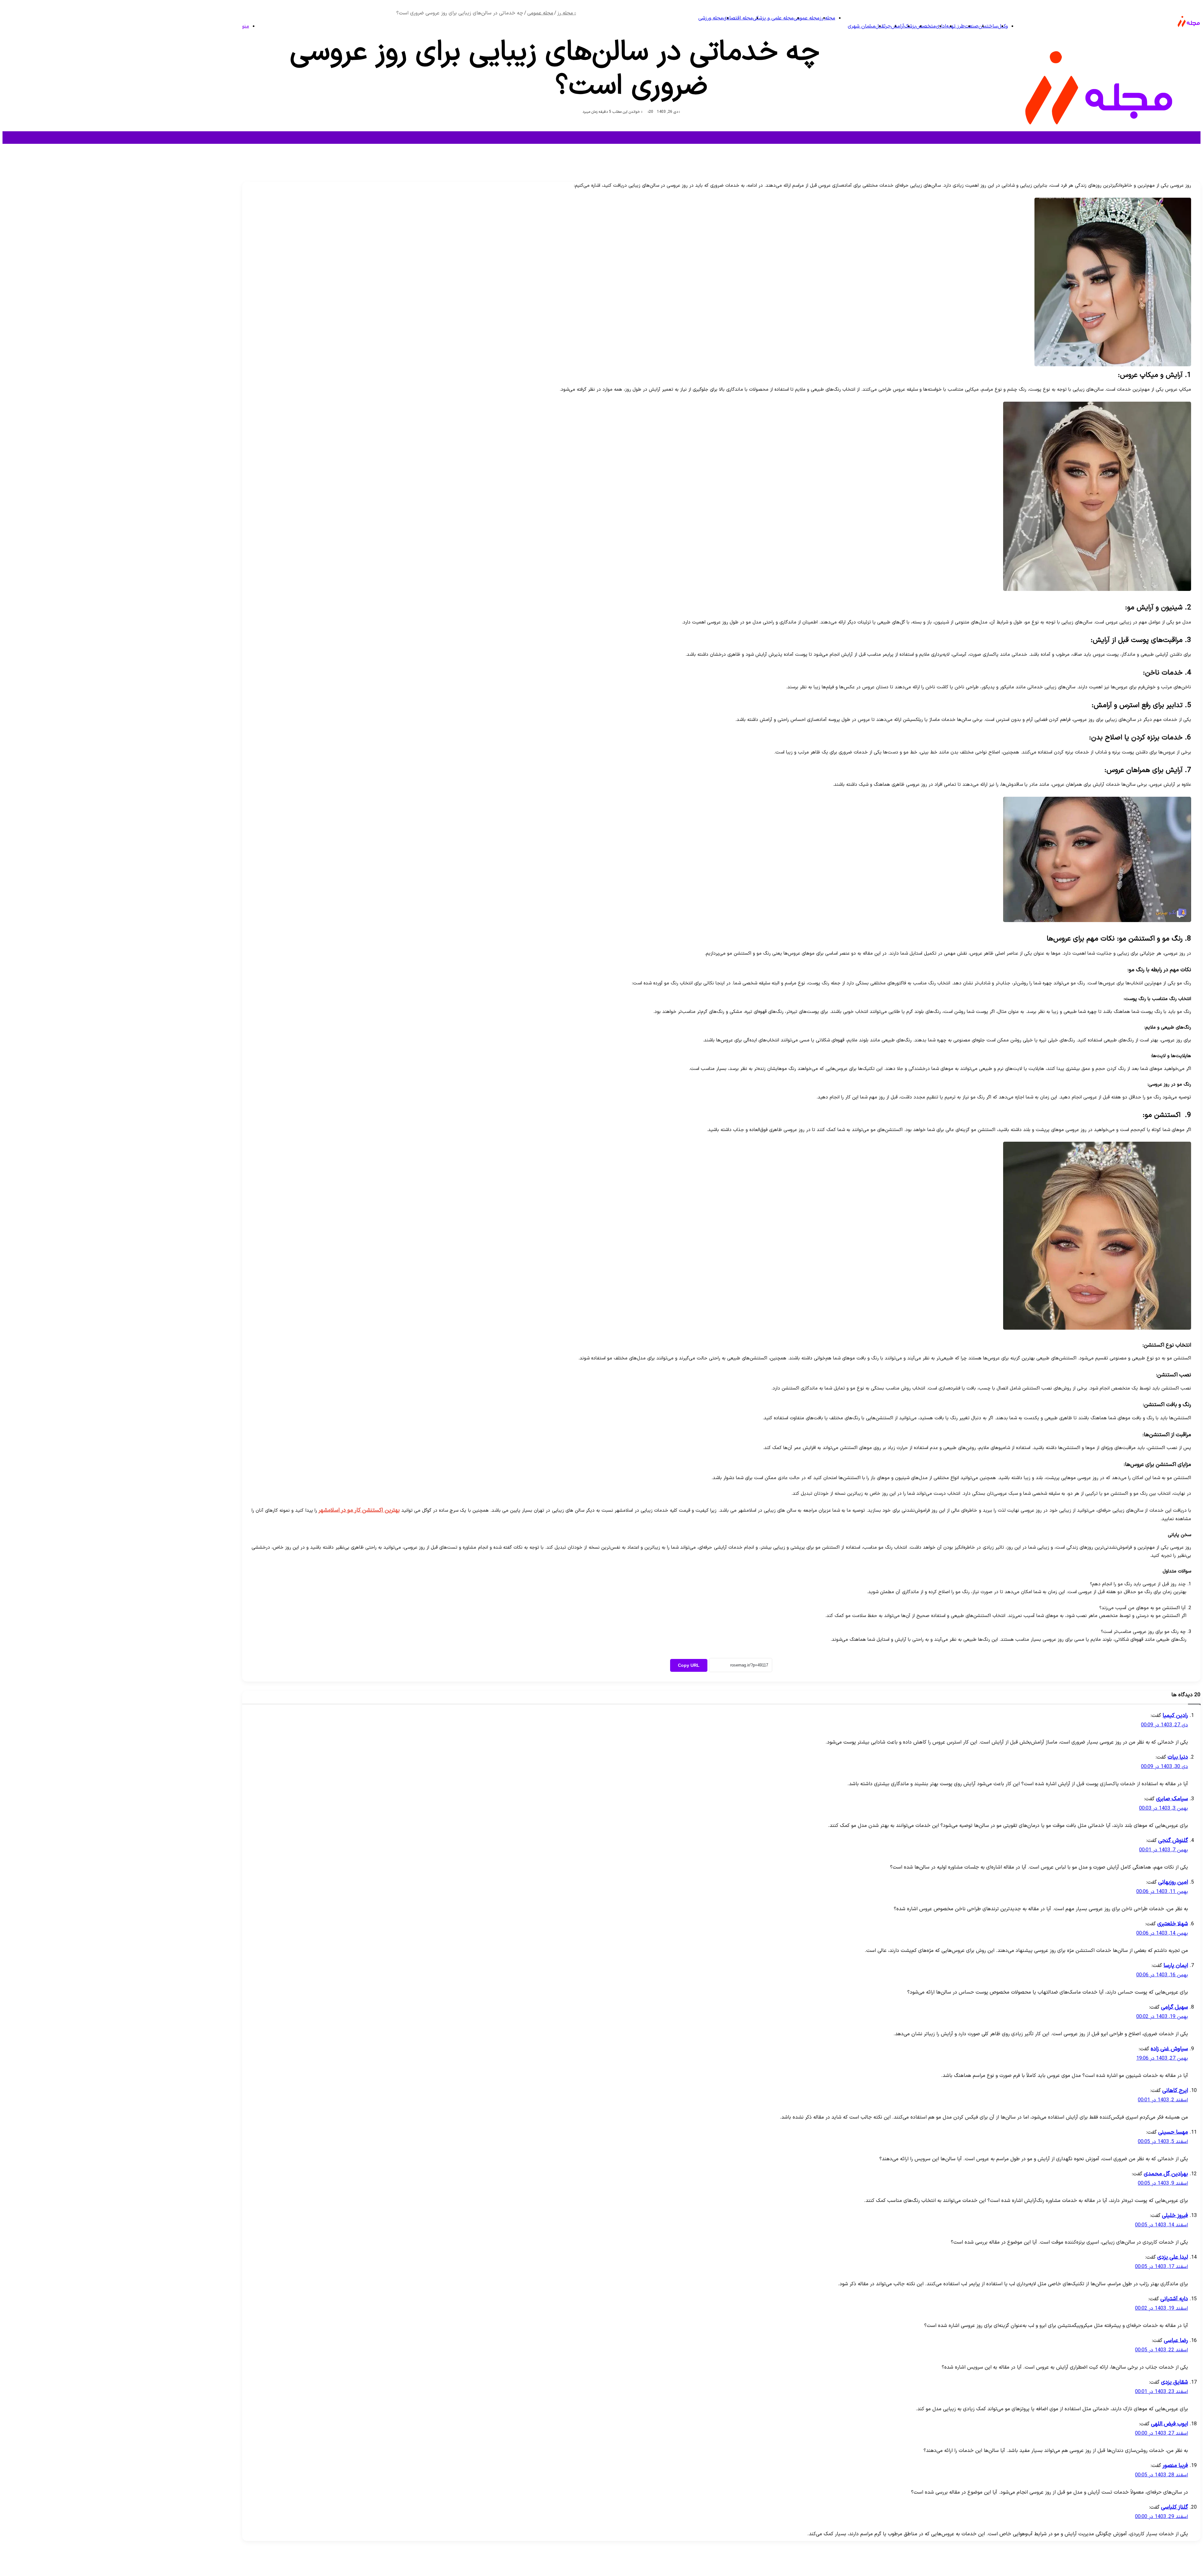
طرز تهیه (955, 26)
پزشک (910, 26)
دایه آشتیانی (1174, 2299)
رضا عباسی (1176, 2341)
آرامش (898, 26)
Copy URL (689, 1665)
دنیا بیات (1178, 1757)
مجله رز (827, 18)
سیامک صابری (1172, 1799)
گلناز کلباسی (1174, 2507)
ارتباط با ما (1147, 2566)
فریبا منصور (1175, 2466)
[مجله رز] (1189, 32)
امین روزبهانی (1173, 1882)
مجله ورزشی (711, 18)
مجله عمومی (807, 18)
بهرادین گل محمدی (1166, 2174)
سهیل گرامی (1174, 2007)
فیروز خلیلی (1175, 2216)
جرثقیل (883, 26)
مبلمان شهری (862, 26)
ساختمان (988, 26)
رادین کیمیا (1175, 1716)
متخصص (926, 26)
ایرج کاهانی (1175, 2091)
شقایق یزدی (1174, 2382)
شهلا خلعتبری (1173, 1924)
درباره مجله (1175, 2566)
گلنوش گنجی (1173, 1841)
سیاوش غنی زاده (1169, 2049)
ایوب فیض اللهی (1169, 2424)
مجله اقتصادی (738, 18)
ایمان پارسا (1176, 1966)
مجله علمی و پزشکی (773, 18)
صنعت (971, 26)
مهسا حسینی (1173, 2132)
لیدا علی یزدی (1173, 2257)
